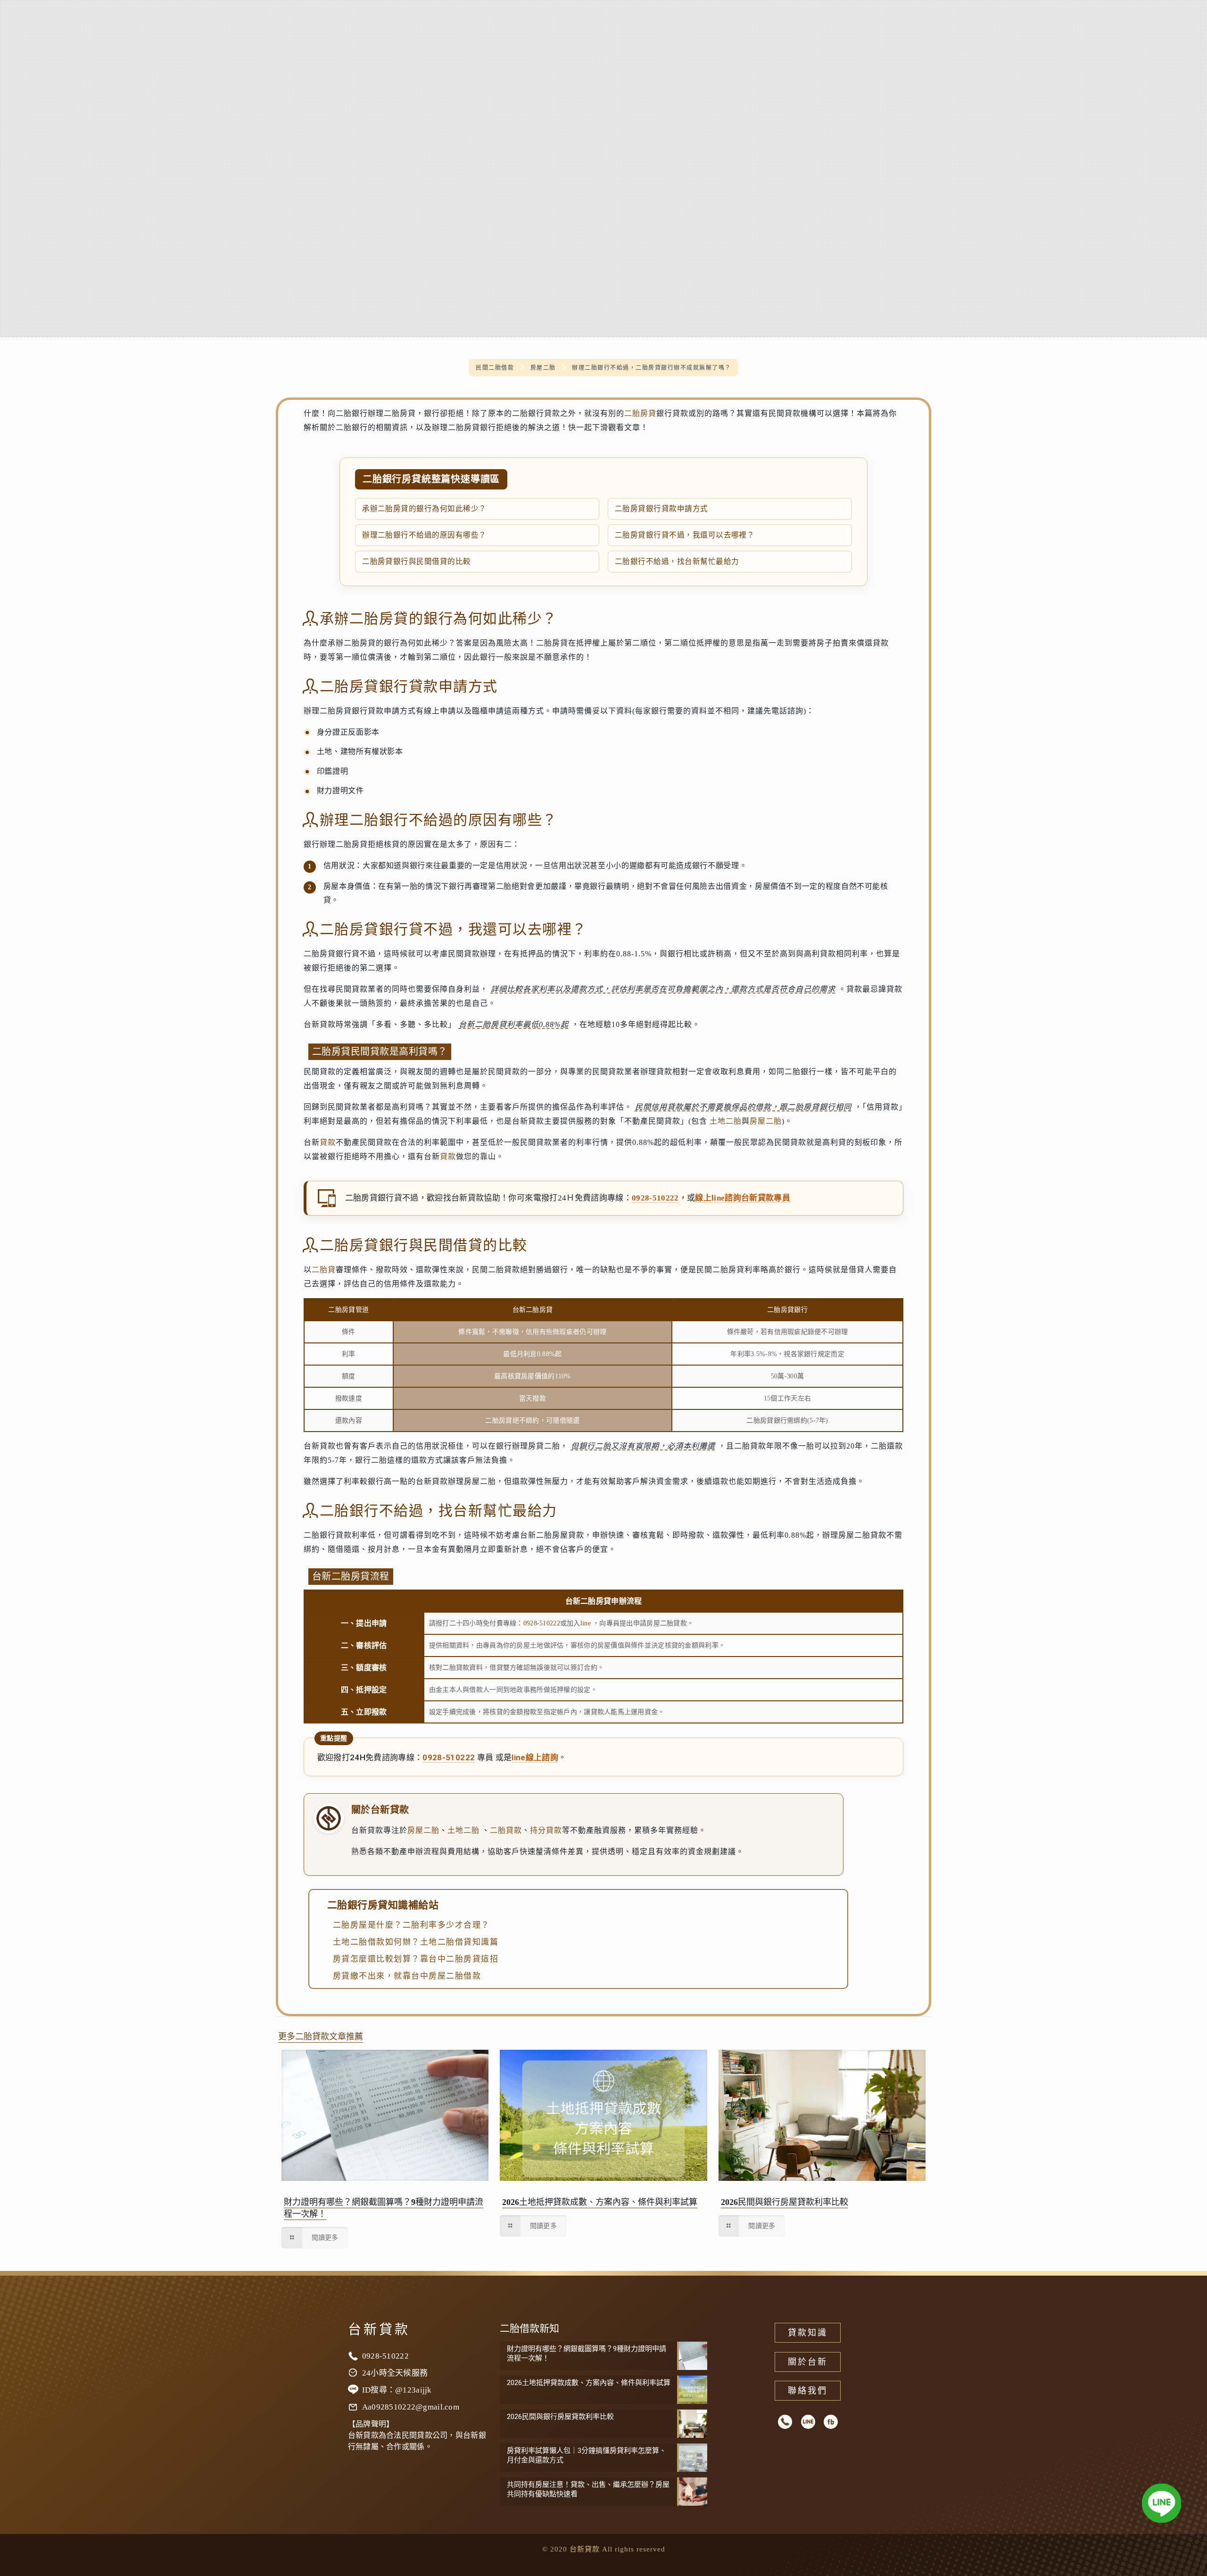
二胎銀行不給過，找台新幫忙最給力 (677, 561)
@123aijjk (413, 2390)
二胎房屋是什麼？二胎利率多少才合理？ (411, 1925)
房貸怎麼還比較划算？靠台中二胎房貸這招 (416, 1959)
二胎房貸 (640, 413)
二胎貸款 (506, 1830)
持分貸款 (546, 1830)
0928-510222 (655, 1198)
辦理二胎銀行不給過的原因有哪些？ (424, 535)
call (785, 2422)
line (586, 1623)
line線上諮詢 (535, 1757)
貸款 (328, 1142)
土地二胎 (726, 1121)
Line (808, 2422)
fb (831, 2422)
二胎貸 (324, 1270)
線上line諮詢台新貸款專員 (743, 1198)
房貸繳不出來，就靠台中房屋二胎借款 (407, 1976)
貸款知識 (808, 2333)
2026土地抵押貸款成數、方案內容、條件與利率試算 (600, 2202)
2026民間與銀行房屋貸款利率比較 (785, 2202)
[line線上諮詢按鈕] (1162, 2505)
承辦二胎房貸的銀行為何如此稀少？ (424, 509)
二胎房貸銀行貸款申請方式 (661, 509)
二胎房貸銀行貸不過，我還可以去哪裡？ (685, 535)
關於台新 (808, 2362)
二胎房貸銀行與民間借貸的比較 (417, 561)
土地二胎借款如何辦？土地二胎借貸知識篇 (416, 1942)
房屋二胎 (766, 1121)
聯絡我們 (808, 2391)
